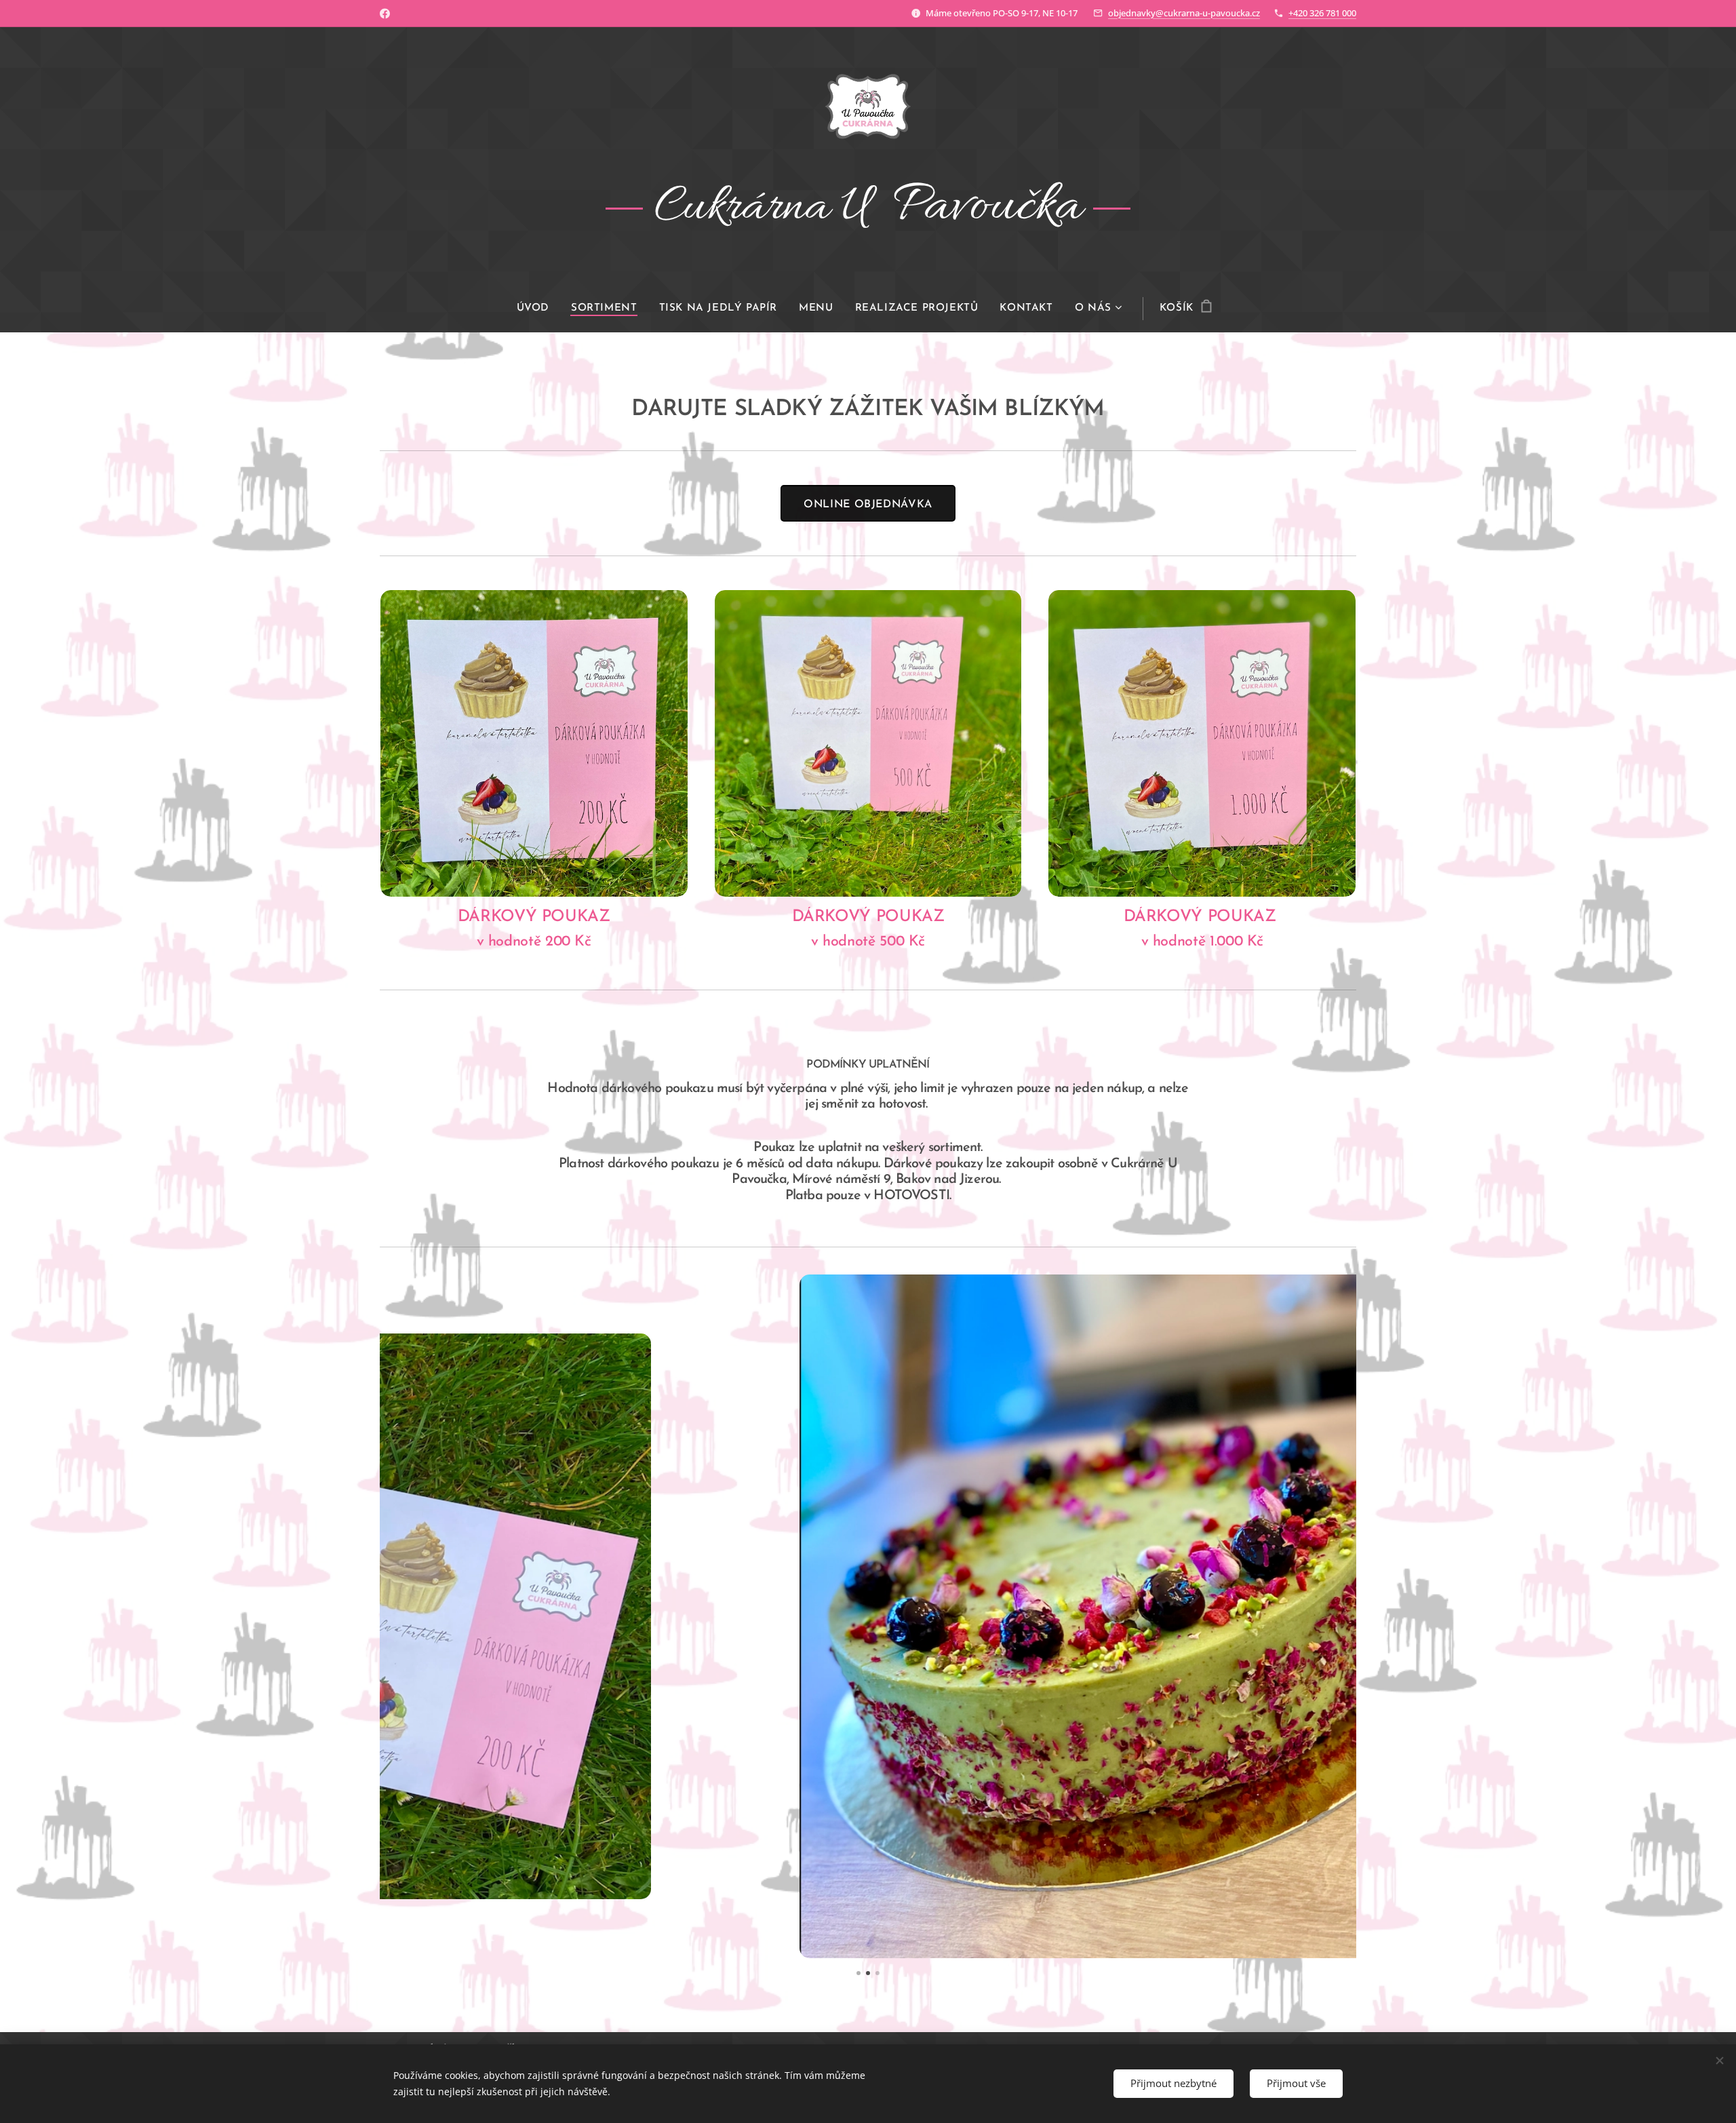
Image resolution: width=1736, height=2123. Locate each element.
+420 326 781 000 (1322, 13)
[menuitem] (538, 309)
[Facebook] (385, 14)
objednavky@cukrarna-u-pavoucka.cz (1184, 13)
